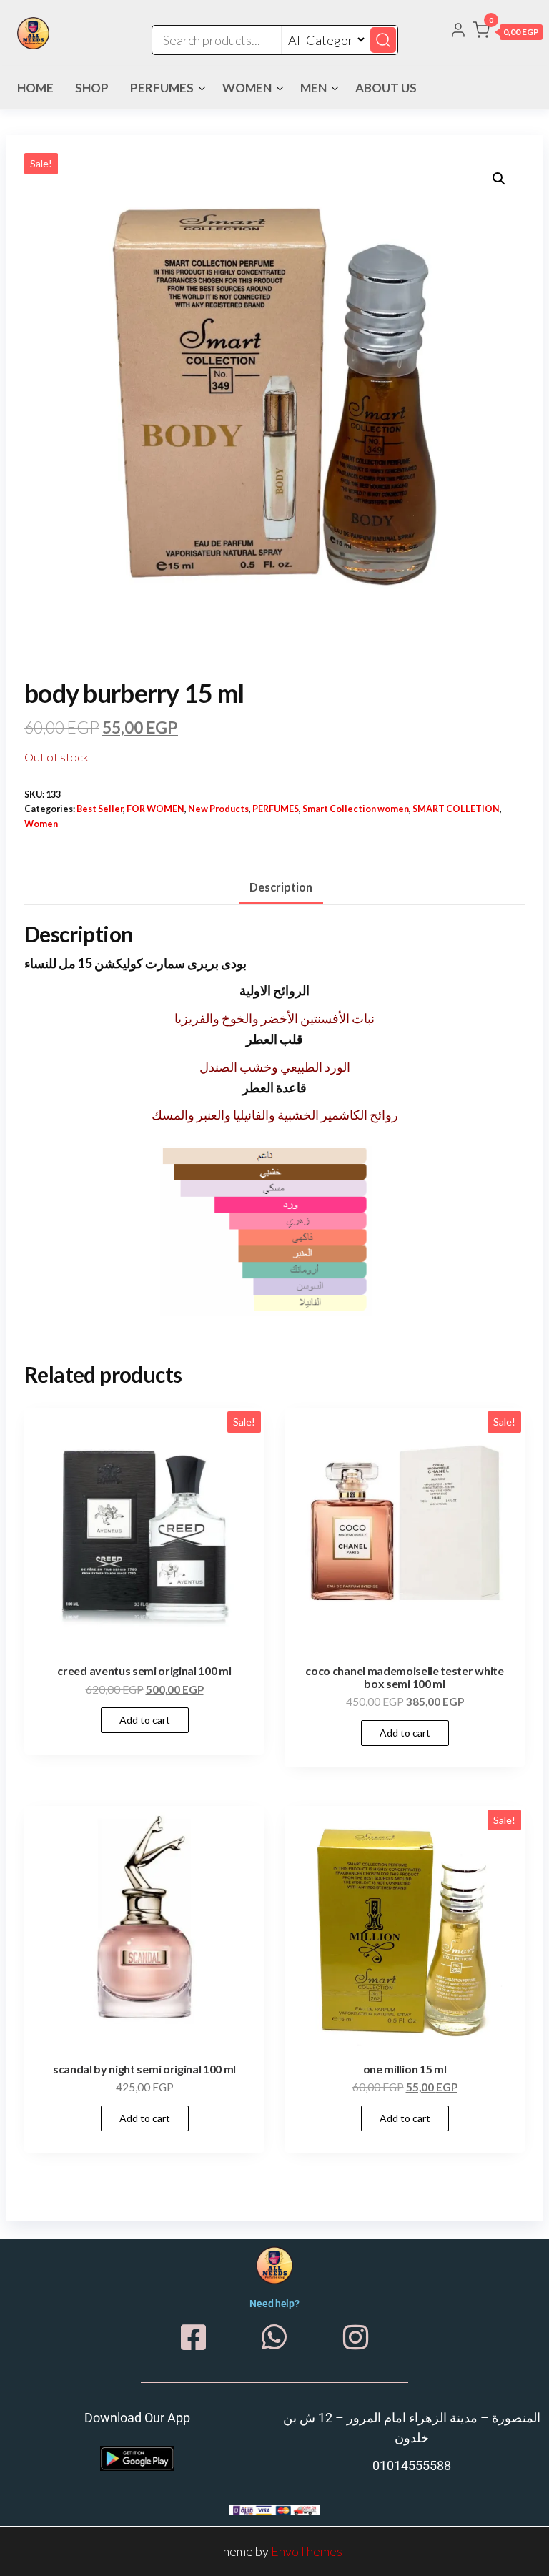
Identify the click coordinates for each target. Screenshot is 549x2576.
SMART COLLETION (456, 809)
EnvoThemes (307, 2551)
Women (247, 88)
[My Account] (458, 31)
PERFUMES (162, 88)
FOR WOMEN (155, 809)
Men (313, 88)
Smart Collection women (356, 809)
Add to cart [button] (145, 1720)
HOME (35, 88)
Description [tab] (281, 887)
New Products (218, 809)
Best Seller (100, 809)
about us (386, 88)
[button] (508, 33)
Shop (92, 88)
